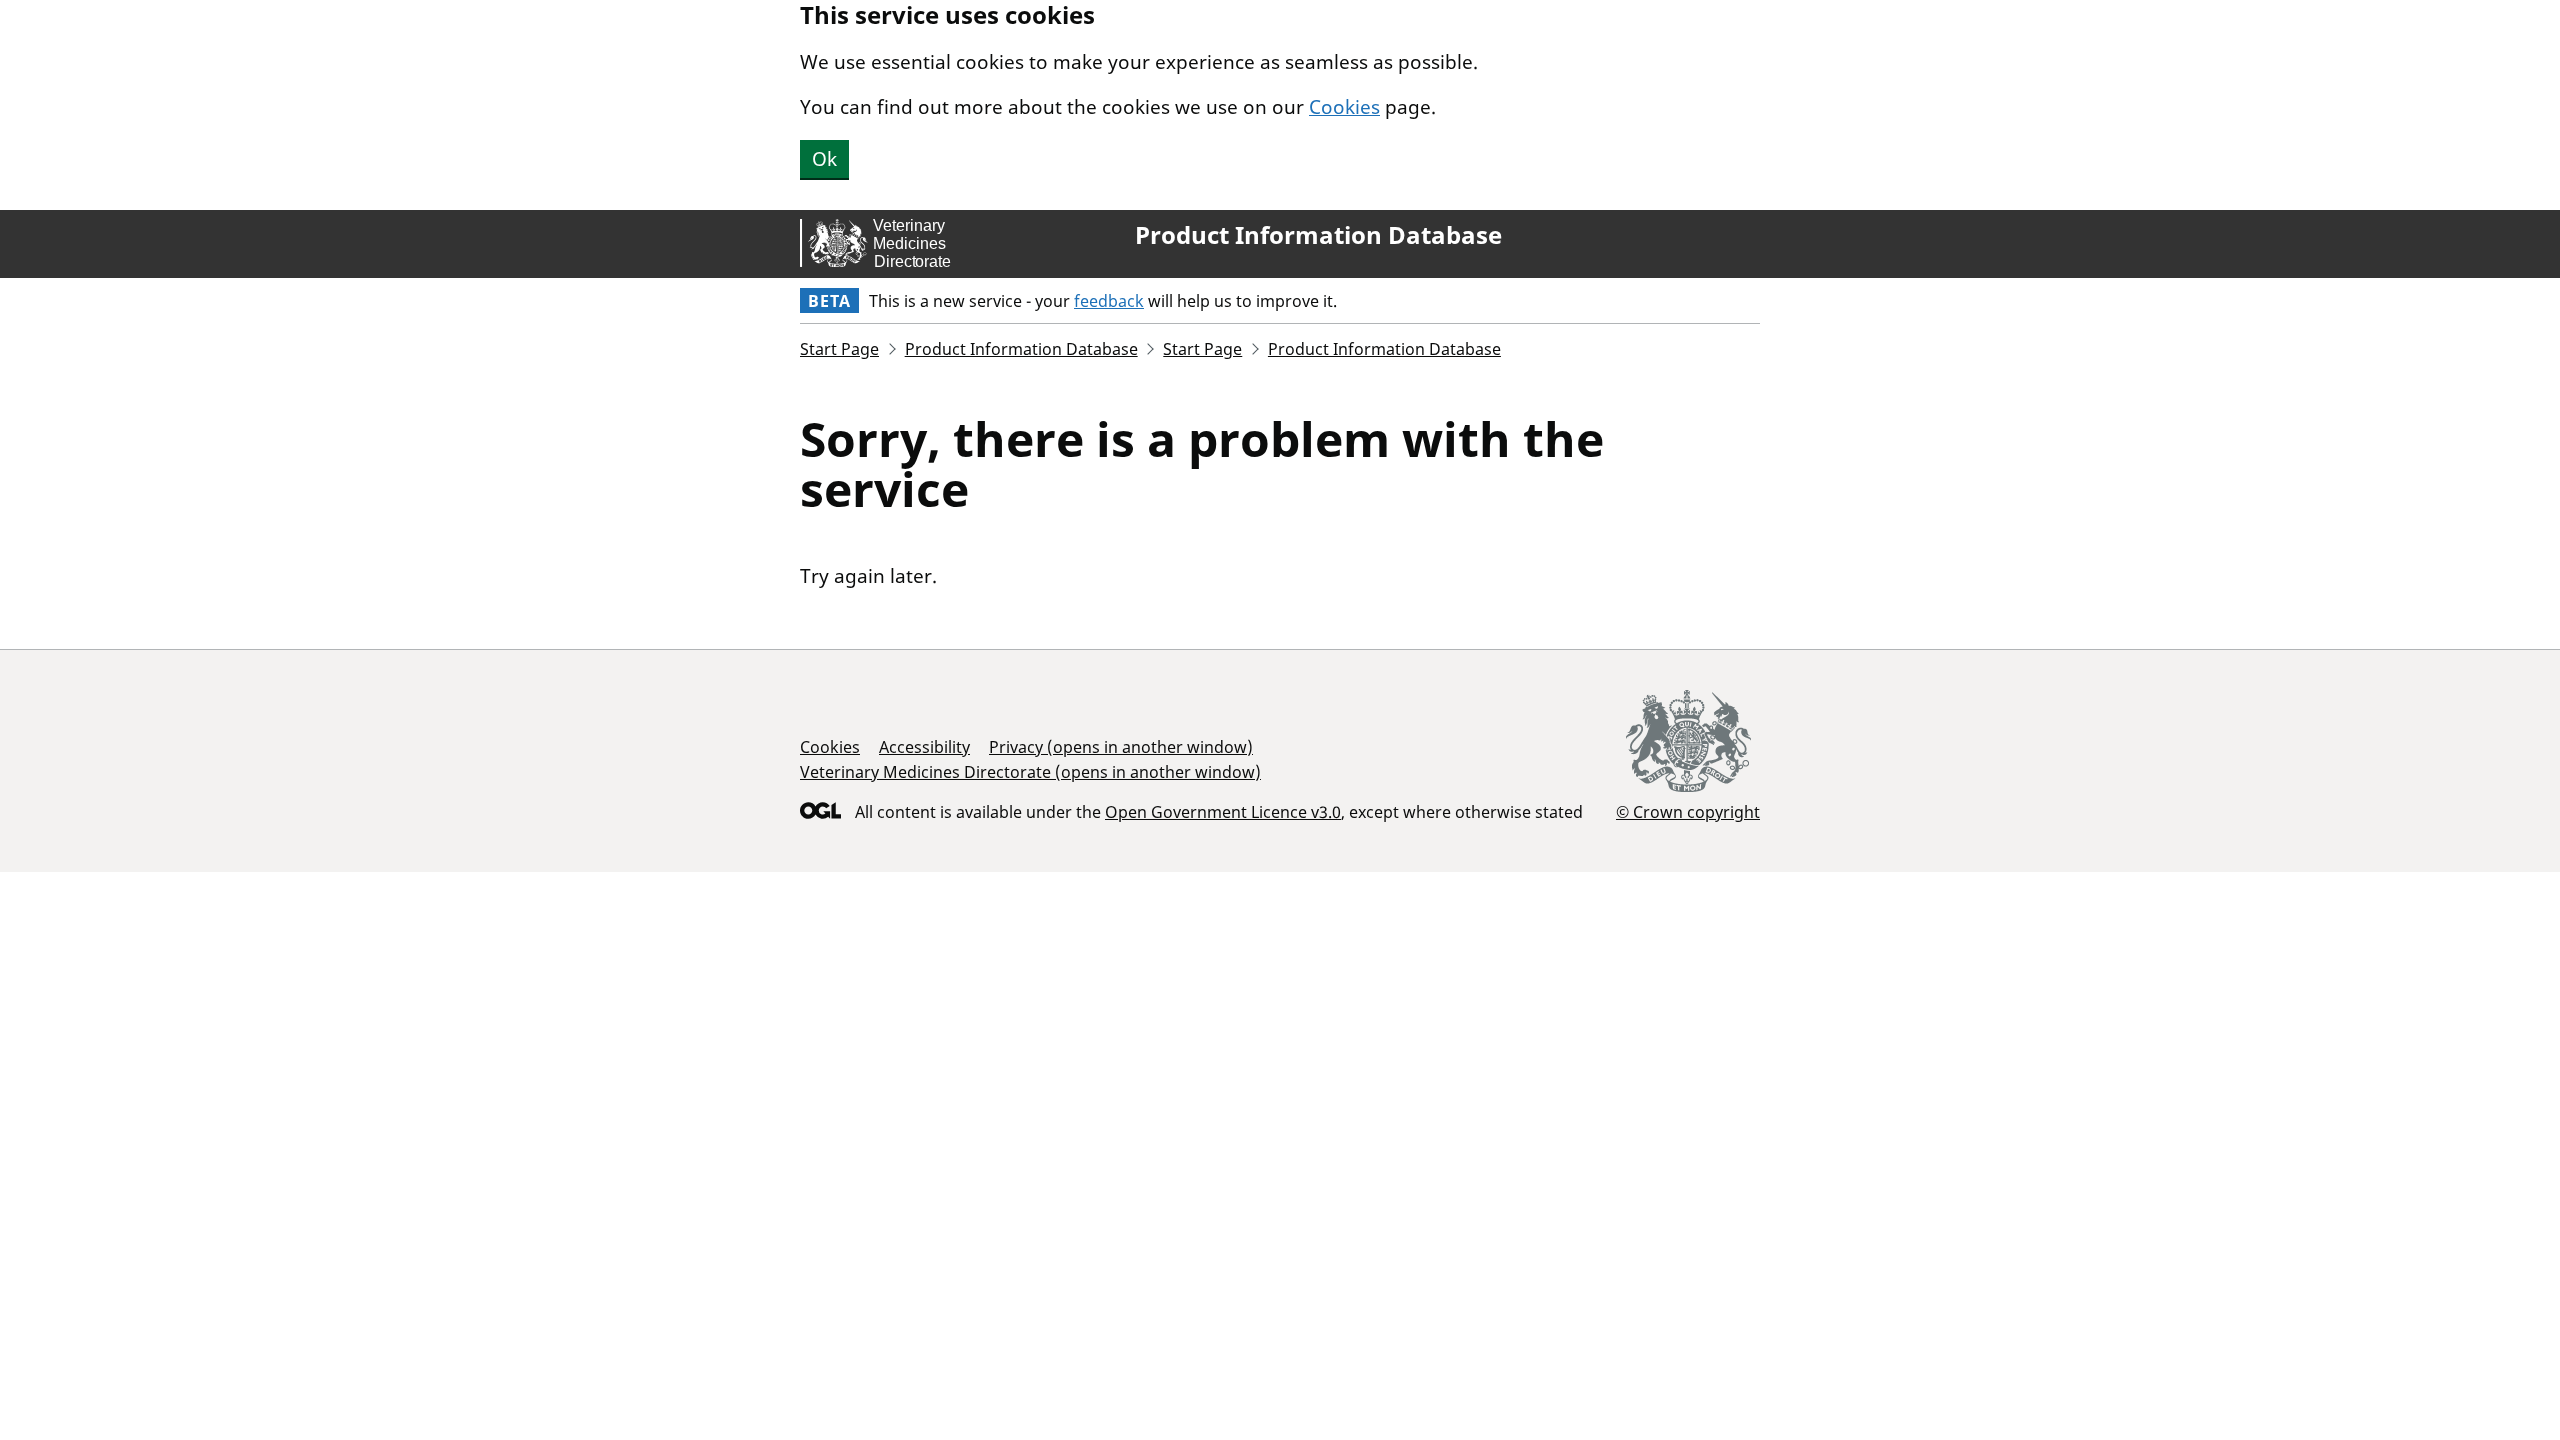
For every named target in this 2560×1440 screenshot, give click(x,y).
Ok (824, 159)
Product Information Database (1318, 235)
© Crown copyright (1688, 811)
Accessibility (924, 747)
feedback (1109, 301)
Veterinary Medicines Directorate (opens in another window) (1030, 772)
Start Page (839, 349)
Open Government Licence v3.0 (1223, 812)
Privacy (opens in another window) (1121, 747)
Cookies (1344, 107)
